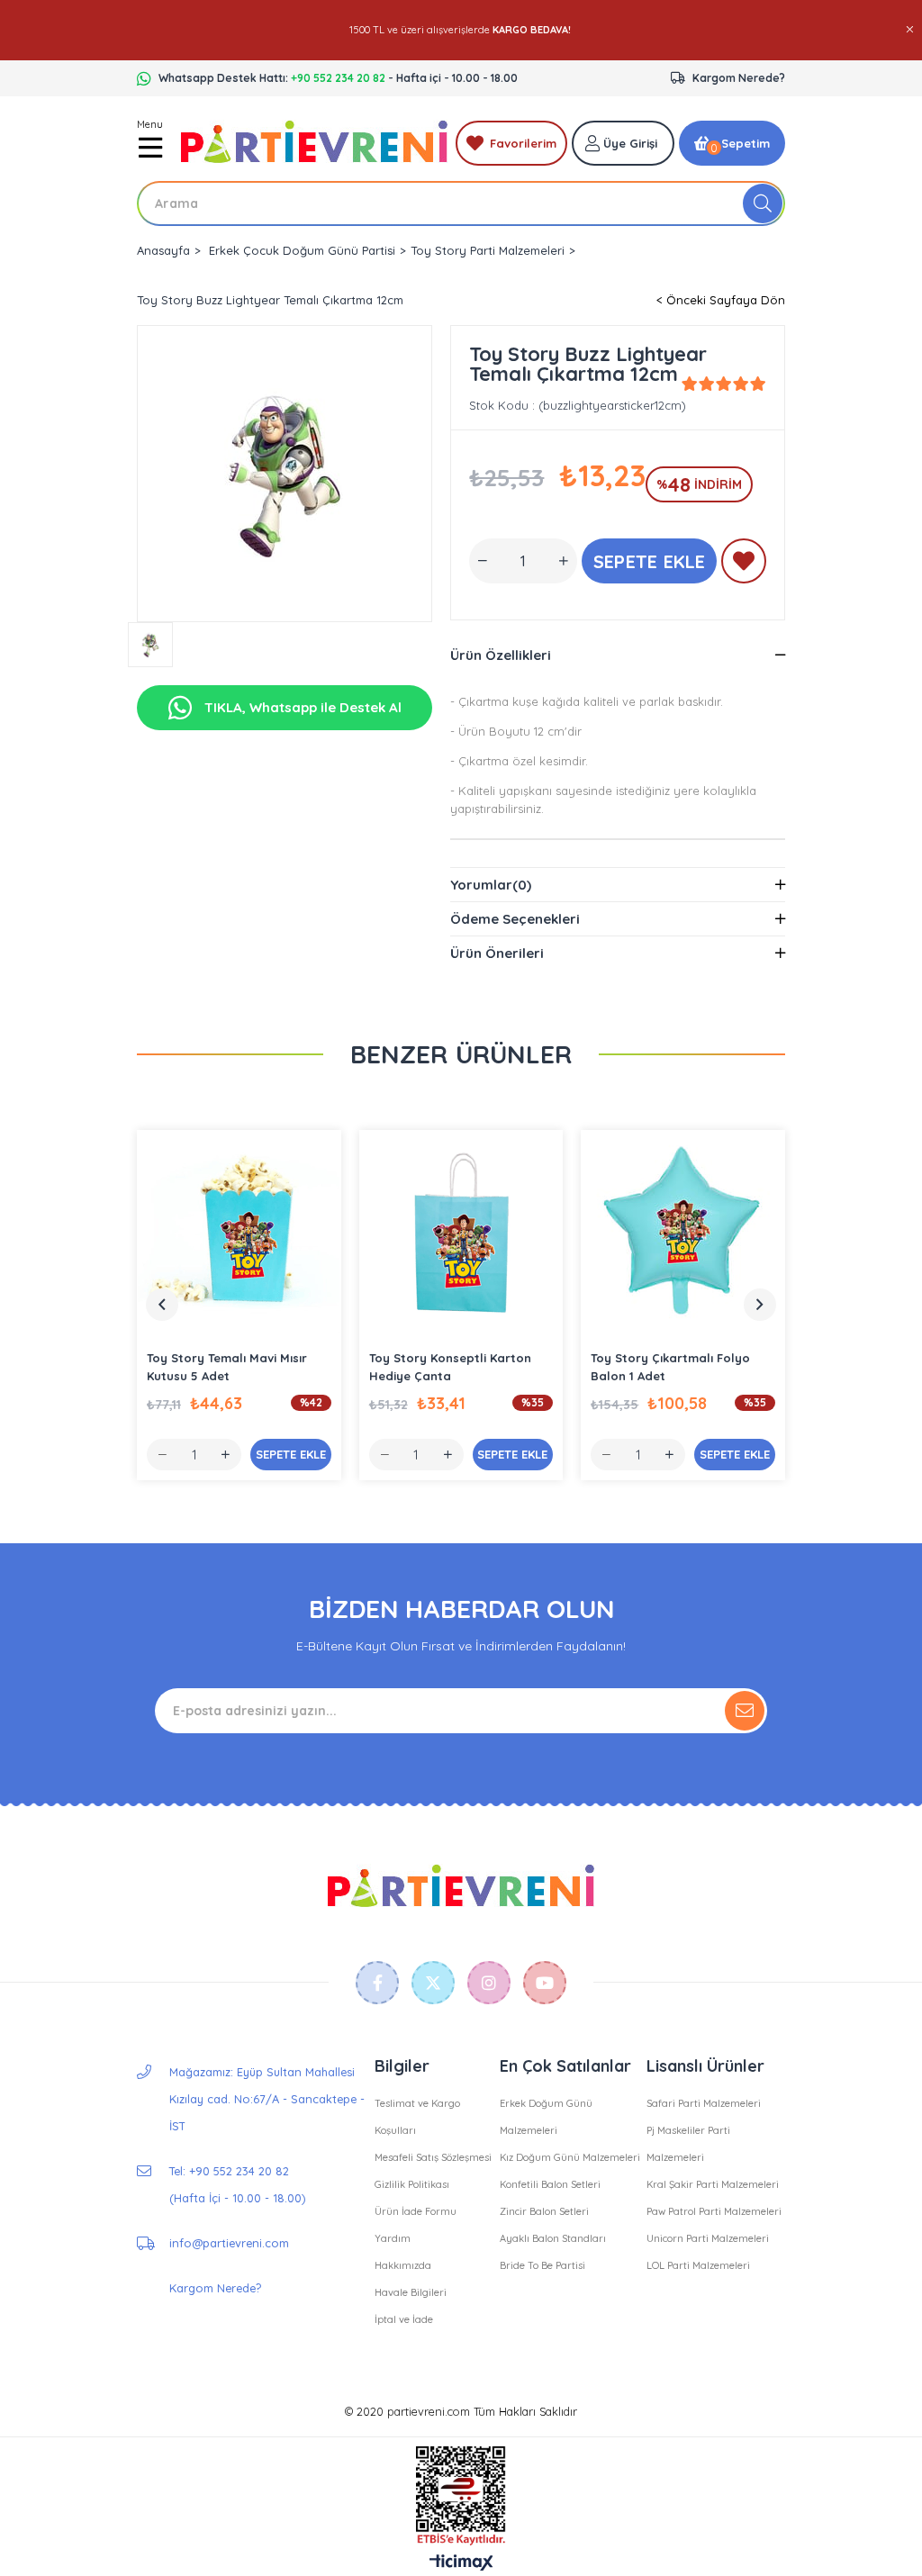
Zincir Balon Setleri (544, 2211)
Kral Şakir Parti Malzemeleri (713, 2184)
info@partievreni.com (229, 2243)
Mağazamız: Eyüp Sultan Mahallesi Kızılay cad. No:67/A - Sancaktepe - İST (267, 2099)
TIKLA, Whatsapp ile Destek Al (301, 707)
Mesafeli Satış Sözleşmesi (433, 2157)
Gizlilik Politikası (412, 2184)
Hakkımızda (403, 2265)
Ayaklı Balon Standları (553, 2238)
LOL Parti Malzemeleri (698, 2265)
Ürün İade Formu (416, 2211)
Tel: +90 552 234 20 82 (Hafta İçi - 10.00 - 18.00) (237, 2184)
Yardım (393, 2238)
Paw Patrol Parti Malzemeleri (714, 2211)
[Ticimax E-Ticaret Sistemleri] (461, 2563)
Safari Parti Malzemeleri (704, 2103)
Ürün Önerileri (497, 953)
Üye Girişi (630, 143)
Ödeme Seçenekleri (515, 919)
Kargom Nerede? (739, 78)
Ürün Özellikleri (501, 655)
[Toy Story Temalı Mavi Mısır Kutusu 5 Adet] (239, 1232)
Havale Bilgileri (411, 2292)
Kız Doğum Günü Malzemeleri (570, 2157)
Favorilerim (523, 143)
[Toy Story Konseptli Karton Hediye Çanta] (461, 1232)
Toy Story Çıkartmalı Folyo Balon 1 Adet (670, 1367)
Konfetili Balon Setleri (550, 2184)
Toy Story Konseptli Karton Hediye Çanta (450, 1367)
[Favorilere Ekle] (744, 565)
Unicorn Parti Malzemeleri (708, 2238)
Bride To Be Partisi (542, 2265)
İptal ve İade (404, 2319)
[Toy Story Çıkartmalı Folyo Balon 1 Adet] (683, 1232)
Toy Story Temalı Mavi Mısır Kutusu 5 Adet (227, 1367)
